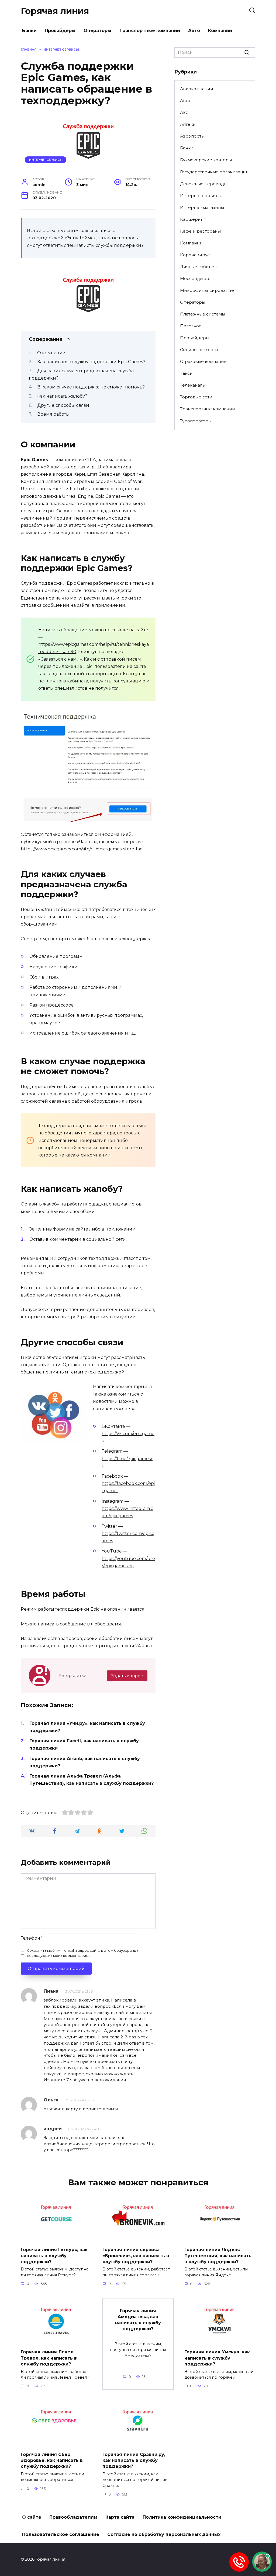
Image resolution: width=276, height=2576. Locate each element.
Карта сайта (120, 2517)
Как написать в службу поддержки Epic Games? (91, 362)
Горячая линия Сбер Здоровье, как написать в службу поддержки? (52, 2460)
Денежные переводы (204, 184)
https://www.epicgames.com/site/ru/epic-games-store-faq (82, 849)
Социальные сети (199, 350)
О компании (51, 353)
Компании (220, 31)
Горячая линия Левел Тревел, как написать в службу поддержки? (49, 2358)
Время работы (53, 414)
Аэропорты (192, 136)
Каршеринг (193, 219)
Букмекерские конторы (206, 160)
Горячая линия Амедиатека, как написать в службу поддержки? (138, 2319)
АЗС (184, 112)
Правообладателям (73, 2517)
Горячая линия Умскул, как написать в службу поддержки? (217, 2358)
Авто (194, 31)
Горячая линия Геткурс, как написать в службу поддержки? (54, 2256)
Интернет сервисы (46, 160)
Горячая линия (55, 11)
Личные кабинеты (200, 267)
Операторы (97, 31)
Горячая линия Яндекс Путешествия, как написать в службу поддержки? (218, 2256)
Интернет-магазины (202, 207)
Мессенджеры (196, 278)
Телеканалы (193, 385)
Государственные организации (214, 172)
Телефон (32, 1938)
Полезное (191, 326)
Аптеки (188, 124)
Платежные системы (203, 314)
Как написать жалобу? (62, 396)
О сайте (32, 2517)
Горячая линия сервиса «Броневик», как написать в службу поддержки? (136, 2256)
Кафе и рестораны (200, 231)
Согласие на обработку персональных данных (164, 2534)
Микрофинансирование (207, 290)
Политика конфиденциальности (182, 2517)
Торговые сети (196, 397)
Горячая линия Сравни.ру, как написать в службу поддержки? (134, 2460)
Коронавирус (195, 255)
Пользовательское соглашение (61, 2534)
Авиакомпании (197, 89)
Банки (29, 31)
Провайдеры (60, 31)
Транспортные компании (150, 31)
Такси (186, 373)
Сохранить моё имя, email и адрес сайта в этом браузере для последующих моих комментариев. (83, 1953)
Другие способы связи (63, 405)
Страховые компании (203, 361)
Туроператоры (196, 421)
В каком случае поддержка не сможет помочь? (91, 387)
